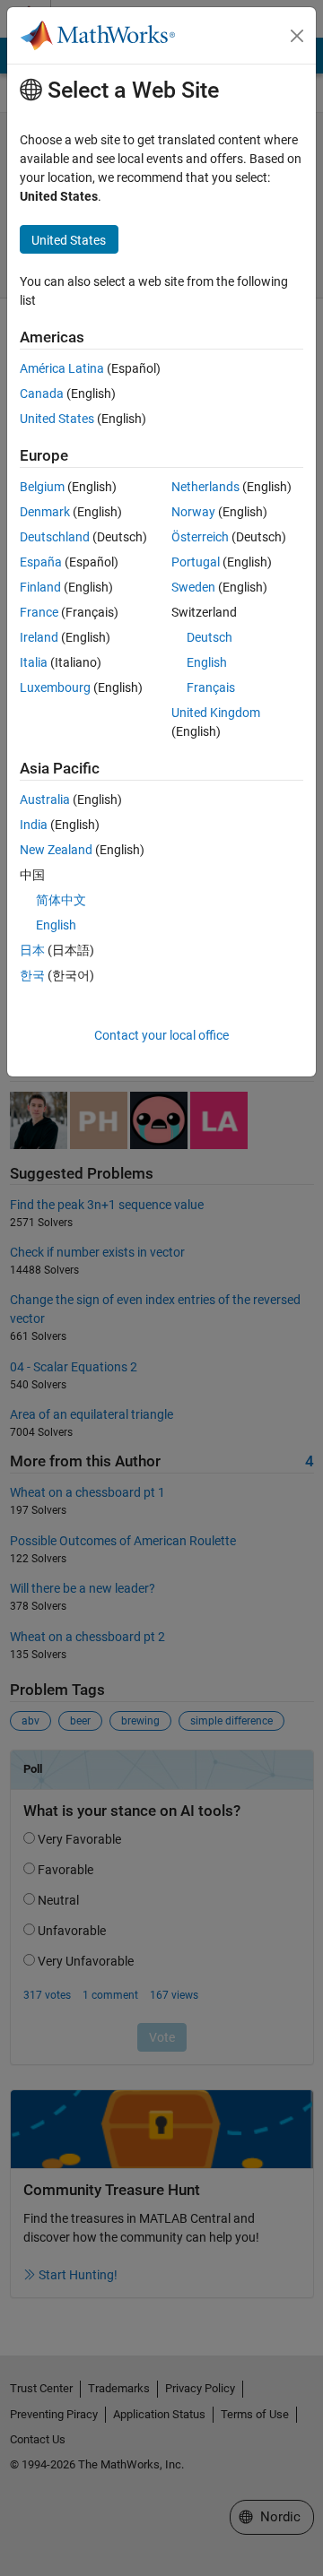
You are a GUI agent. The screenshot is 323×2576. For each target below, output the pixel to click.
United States (57, 419)
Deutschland (55, 537)
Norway (193, 512)
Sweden (193, 587)
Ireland (39, 637)
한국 (32, 975)
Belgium (42, 487)
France (39, 612)
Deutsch (210, 637)
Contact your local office (161, 1035)
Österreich (200, 537)
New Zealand (56, 850)
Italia (34, 662)
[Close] (297, 36)
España (41, 562)
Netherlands (205, 487)
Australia (45, 800)
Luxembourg (55, 687)
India (34, 825)
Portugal (196, 562)
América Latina (62, 368)
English (207, 662)
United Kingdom (216, 713)
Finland (40, 587)
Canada (42, 393)
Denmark (45, 512)
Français (211, 687)
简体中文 (61, 900)
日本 (32, 950)
